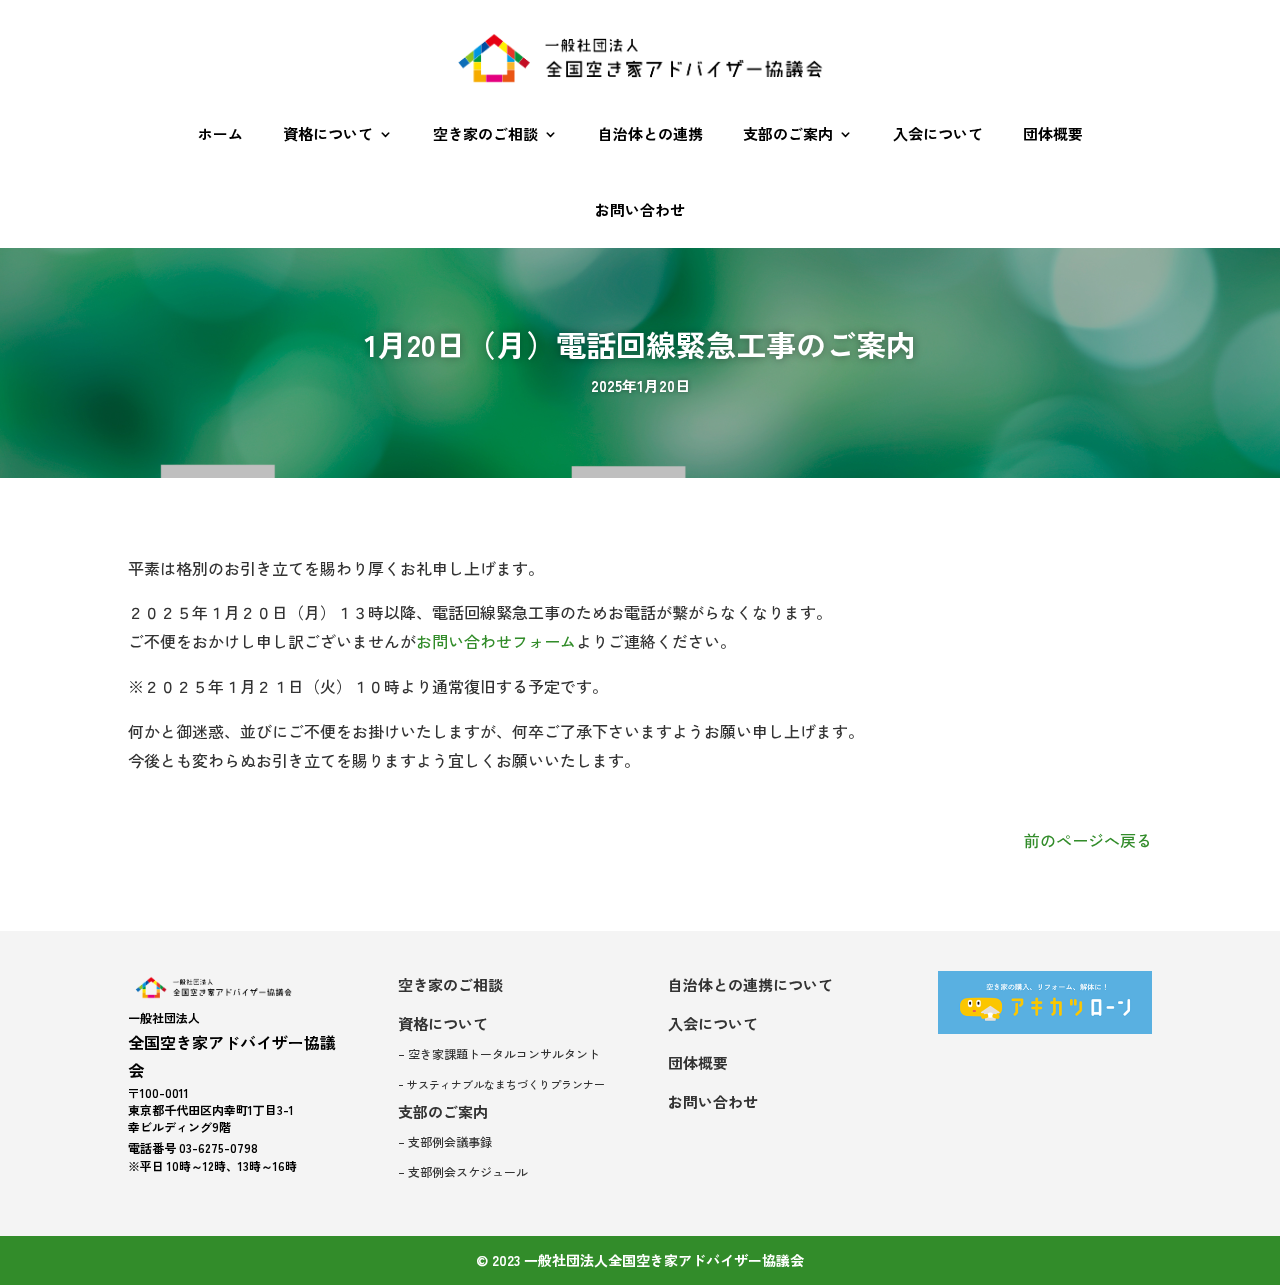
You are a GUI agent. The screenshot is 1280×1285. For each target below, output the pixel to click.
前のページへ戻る (1088, 840)
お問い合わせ (640, 209)
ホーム (220, 133)
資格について (328, 133)
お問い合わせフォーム (496, 641)
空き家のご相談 (485, 133)
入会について (938, 133)
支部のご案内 (788, 133)
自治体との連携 (650, 133)
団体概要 (1053, 133)
